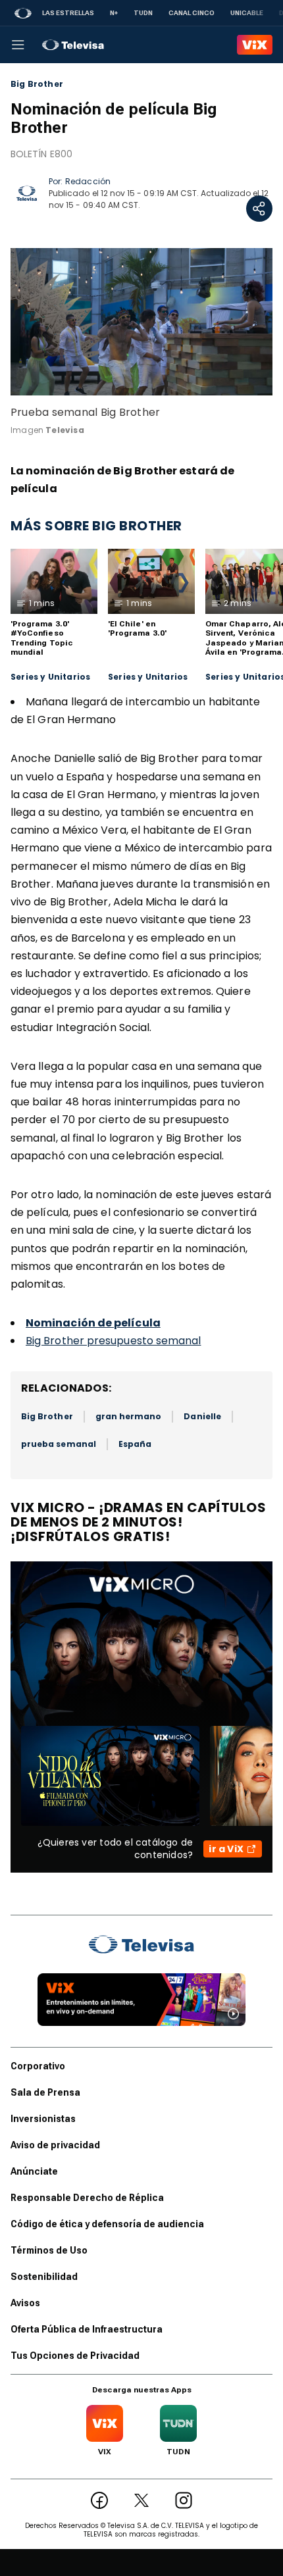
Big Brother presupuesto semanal (113, 1341)
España (135, 1444)
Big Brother (37, 84)
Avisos (25, 2303)
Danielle (202, 1416)
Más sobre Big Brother (96, 526)
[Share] (259, 209)
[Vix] (255, 45)
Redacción (88, 181)
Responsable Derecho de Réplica (87, 2198)
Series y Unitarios (50, 677)
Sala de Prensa (45, 2092)
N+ (114, 13)
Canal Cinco (192, 13)
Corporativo (38, 2066)
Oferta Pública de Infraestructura (87, 2329)
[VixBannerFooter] (141, 2000)
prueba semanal (59, 1444)
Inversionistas (43, 2119)
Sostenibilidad (44, 2277)
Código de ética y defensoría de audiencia (107, 2224)
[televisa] (73, 45)
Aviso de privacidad (55, 2145)
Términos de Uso (49, 2250)
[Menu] (18, 45)
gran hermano (129, 1416)
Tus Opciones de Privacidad (75, 2356)
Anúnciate (34, 2171)
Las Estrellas (68, 13)
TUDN (143, 13)
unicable (247, 13)
